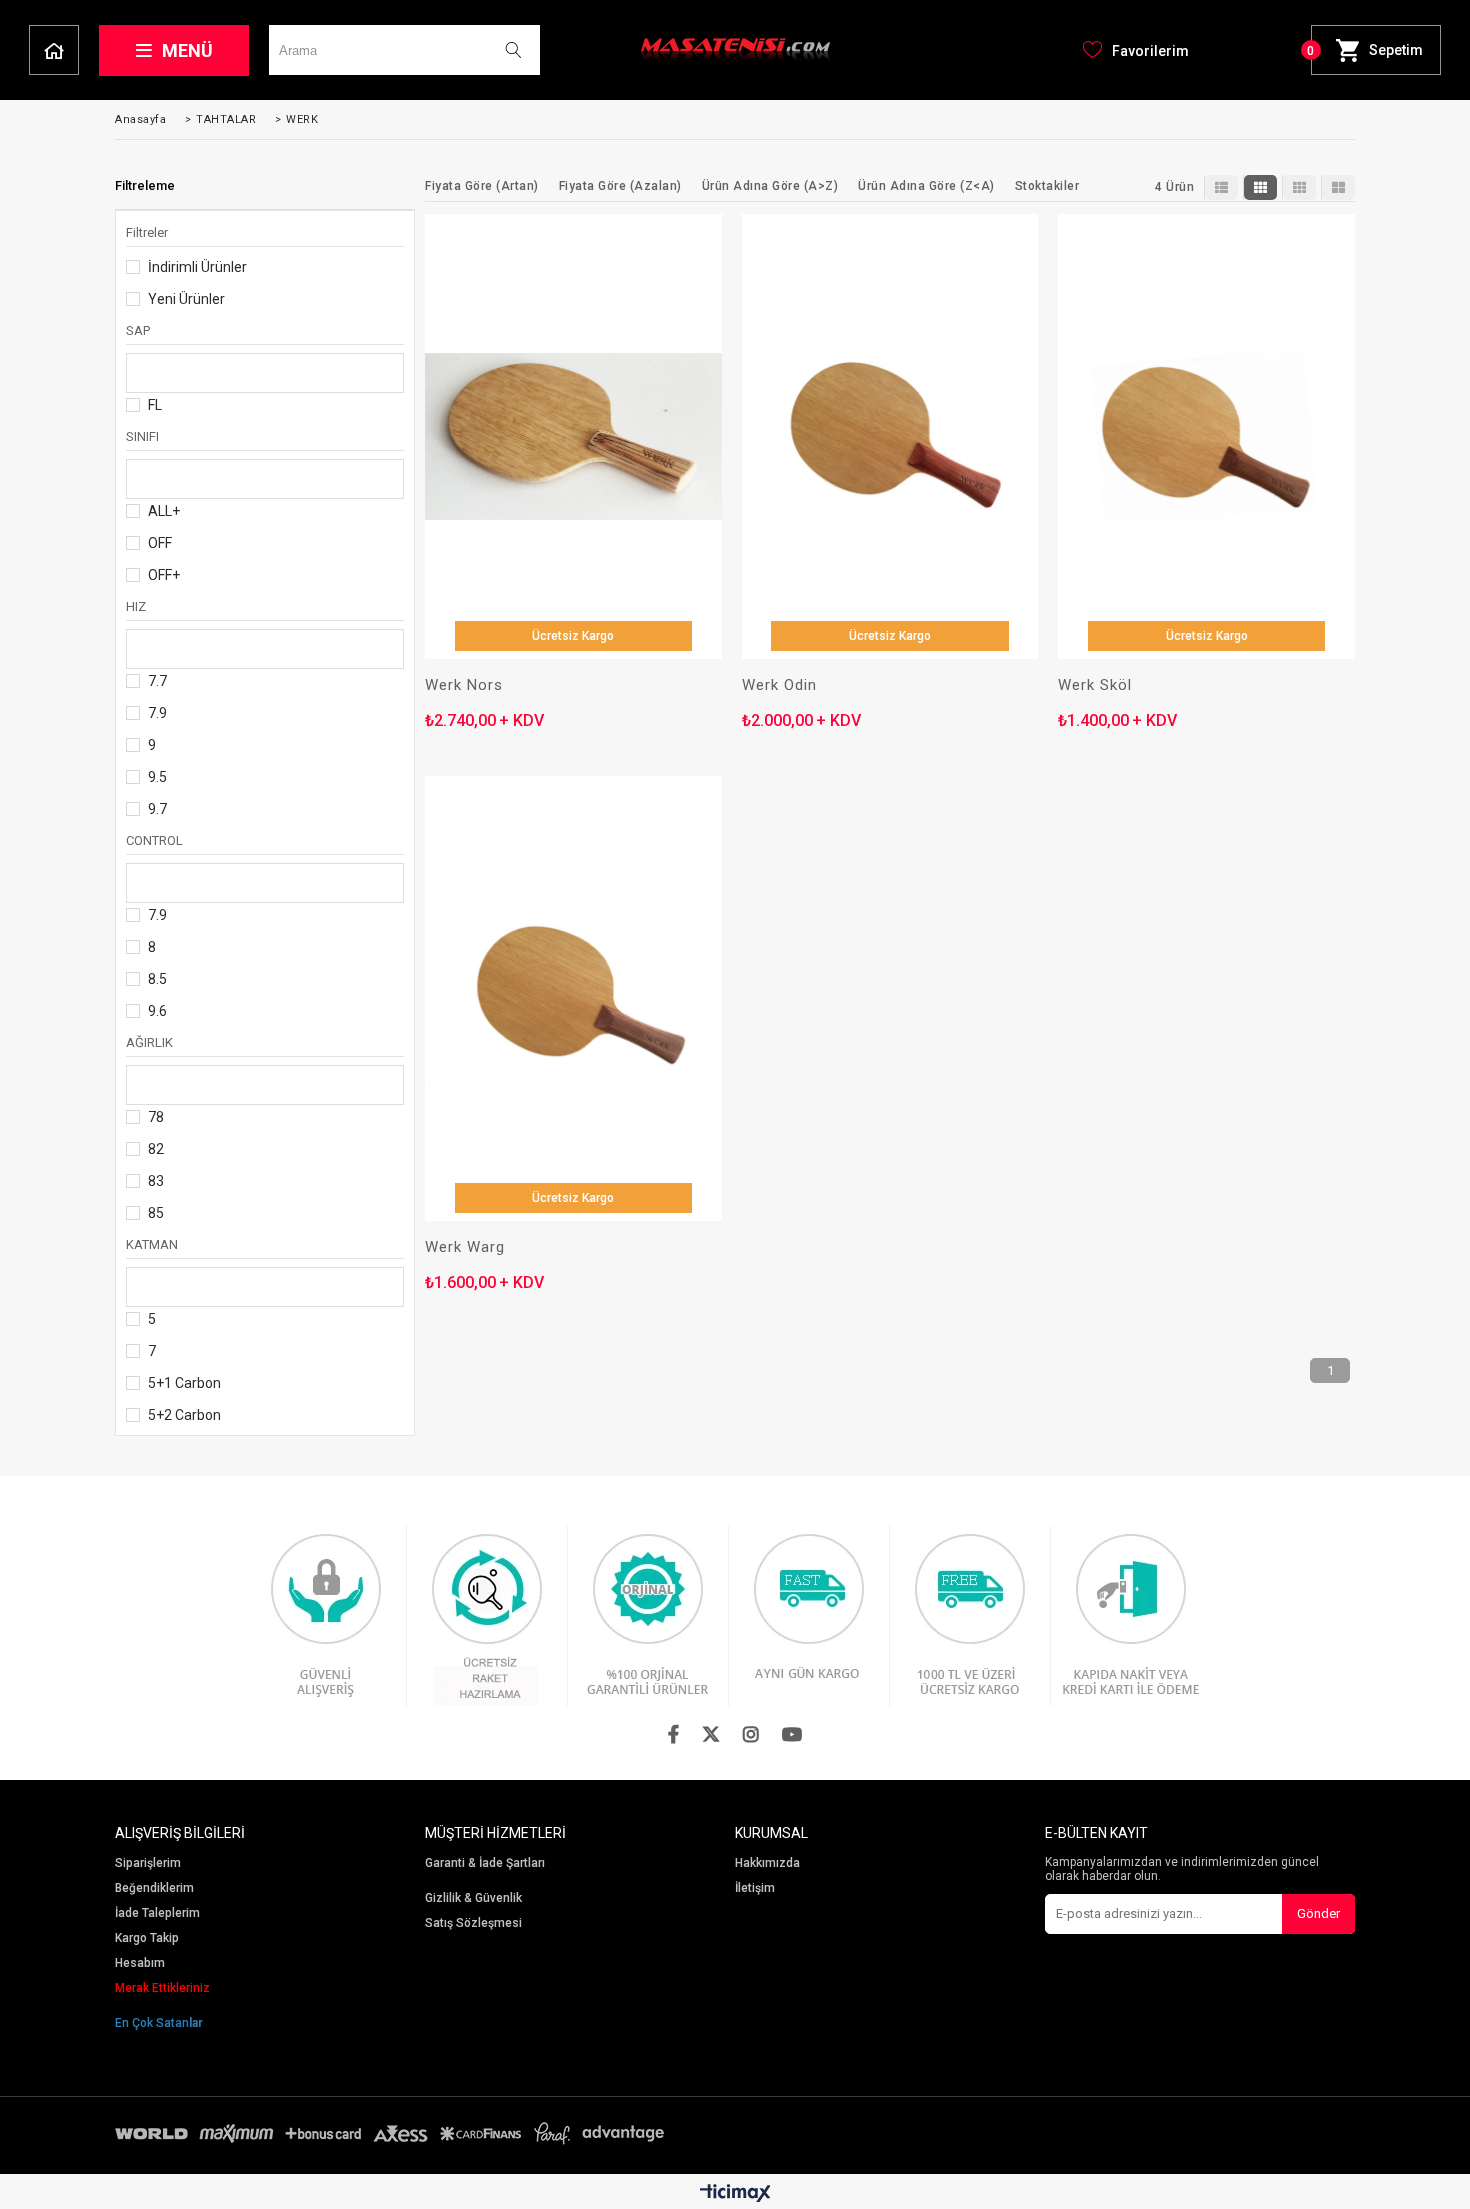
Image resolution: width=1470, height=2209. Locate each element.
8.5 (157, 979)
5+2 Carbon (184, 1415)
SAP (138, 330)
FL (155, 405)
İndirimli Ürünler (197, 267)
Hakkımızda (767, 1863)
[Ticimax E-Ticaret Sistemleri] (735, 2194)
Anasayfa (54, 50)
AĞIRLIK (149, 1042)
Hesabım (140, 1963)
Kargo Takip (147, 1938)
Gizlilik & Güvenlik (473, 1898)
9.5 (157, 777)
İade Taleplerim (157, 1913)
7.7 (157, 681)
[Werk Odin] (890, 436)
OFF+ (164, 575)
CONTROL (154, 840)
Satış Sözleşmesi (473, 1923)
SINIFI (142, 436)
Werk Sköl (1095, 685)
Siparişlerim (148, 1863)
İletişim (755, 1888)
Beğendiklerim (154, 1888)
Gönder (1318, 1913)
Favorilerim (1150, 51)
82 (156, 1149)
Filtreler (147, 232)
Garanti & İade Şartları (485, 1863)
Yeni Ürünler (186, 299)
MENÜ (187, 50)
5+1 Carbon (184, 1383)
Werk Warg (465, 1247)
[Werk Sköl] (1206, 436)
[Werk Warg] (573, 998)
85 (156, 1213)
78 (156, 1117)
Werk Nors (464, 685)
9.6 (157, 1011)
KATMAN (152, 1244)
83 (156, 1181)
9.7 (157, 809)
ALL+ (164, 511)
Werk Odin (779, 685)
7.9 (157, 713)
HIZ (136, 606)
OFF (160, 543)
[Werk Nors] (573, 436)
